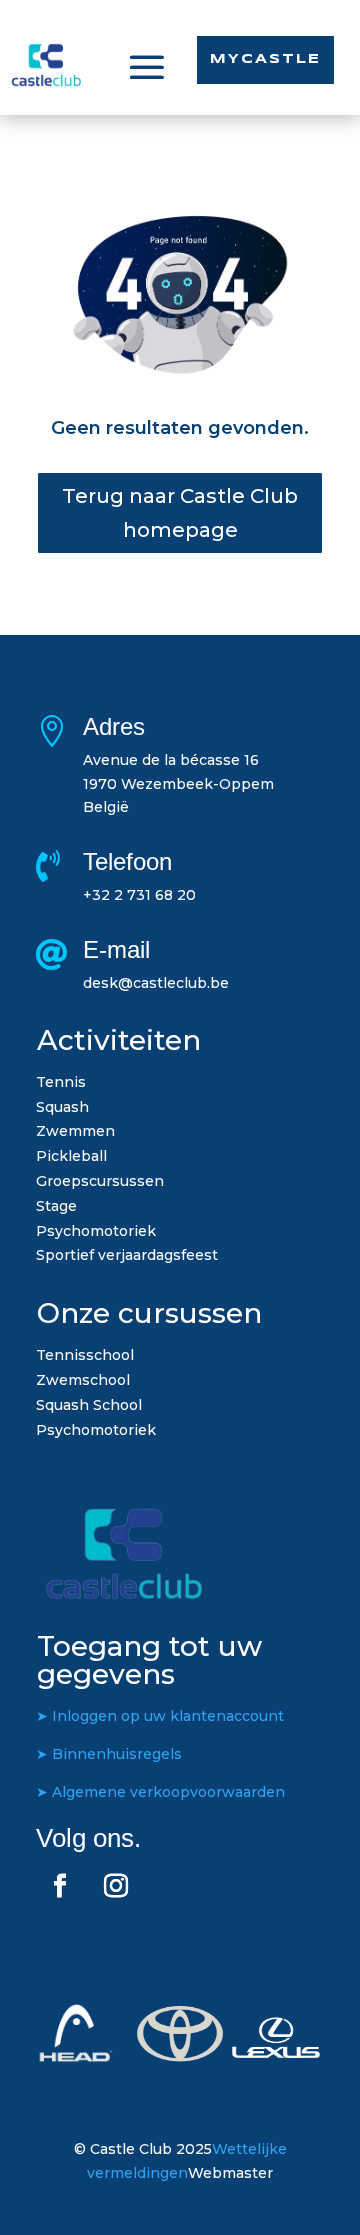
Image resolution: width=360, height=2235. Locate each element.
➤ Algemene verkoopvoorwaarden (160, 1792)
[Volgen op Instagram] (116, 1886)
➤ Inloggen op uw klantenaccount (160, 1716)
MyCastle (265, 59)
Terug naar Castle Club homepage (180, 513)
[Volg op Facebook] (60, 1886)
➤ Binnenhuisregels (109, 1754)
